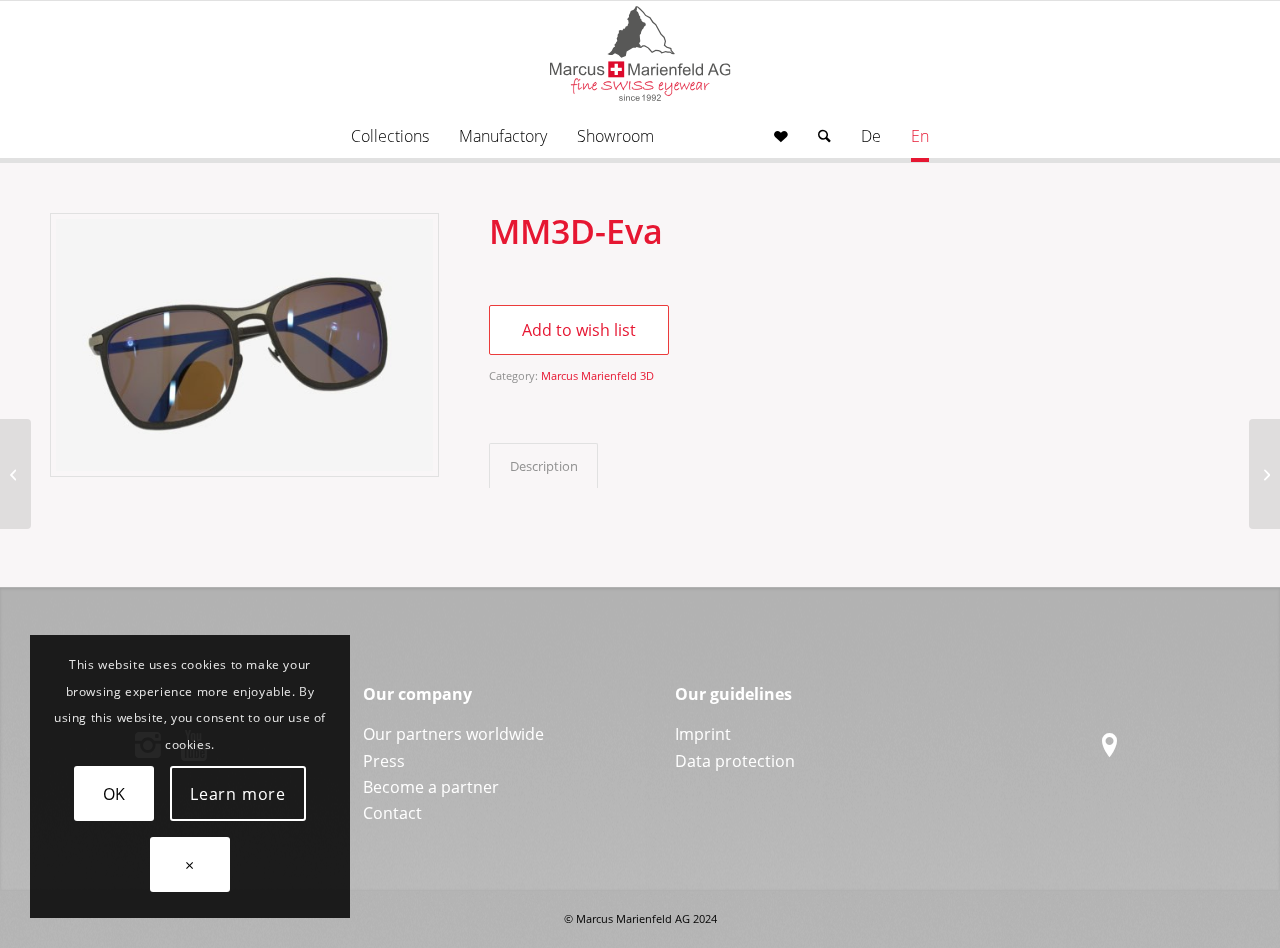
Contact (392, 813)
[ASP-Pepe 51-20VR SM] (1264, 474)
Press (384, 761)
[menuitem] (390, 136)
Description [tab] (544, 466)
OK (115, 794)
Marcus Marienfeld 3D (597, 375)
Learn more (238, 794)
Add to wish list (579, 330)
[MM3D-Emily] (15, 474)
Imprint (703, 734)
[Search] (824, 136)
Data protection (735, 761)
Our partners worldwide (453, 734)
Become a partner (431, 787)
